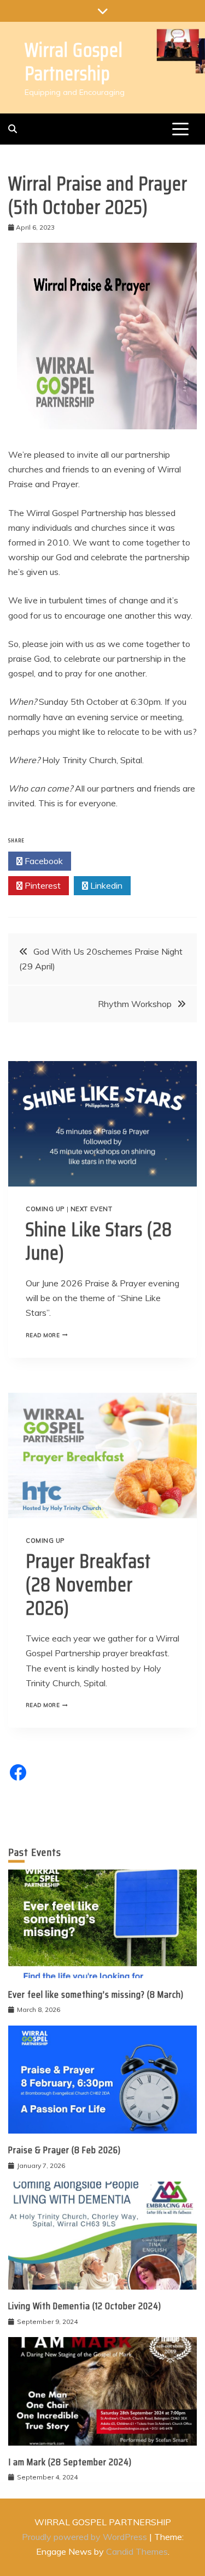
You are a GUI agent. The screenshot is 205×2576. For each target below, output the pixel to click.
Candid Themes (137, 2551)
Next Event (92, 1209)
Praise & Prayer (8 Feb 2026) (65, 2150)
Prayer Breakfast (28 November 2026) (88, 1584)
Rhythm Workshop (135, 1004)
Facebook (43, 861)
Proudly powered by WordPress (86, 2537)
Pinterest (42, 885)
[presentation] (102, 1124)
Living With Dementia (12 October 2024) (85, 2306)
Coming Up (45, 1209)
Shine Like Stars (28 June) (99, 1241)
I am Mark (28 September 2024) (70, 2462)
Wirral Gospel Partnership (74, 62)
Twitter (106, 861)
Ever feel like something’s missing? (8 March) (96, 1994)
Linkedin (105, 885)
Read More (49, 1335)
